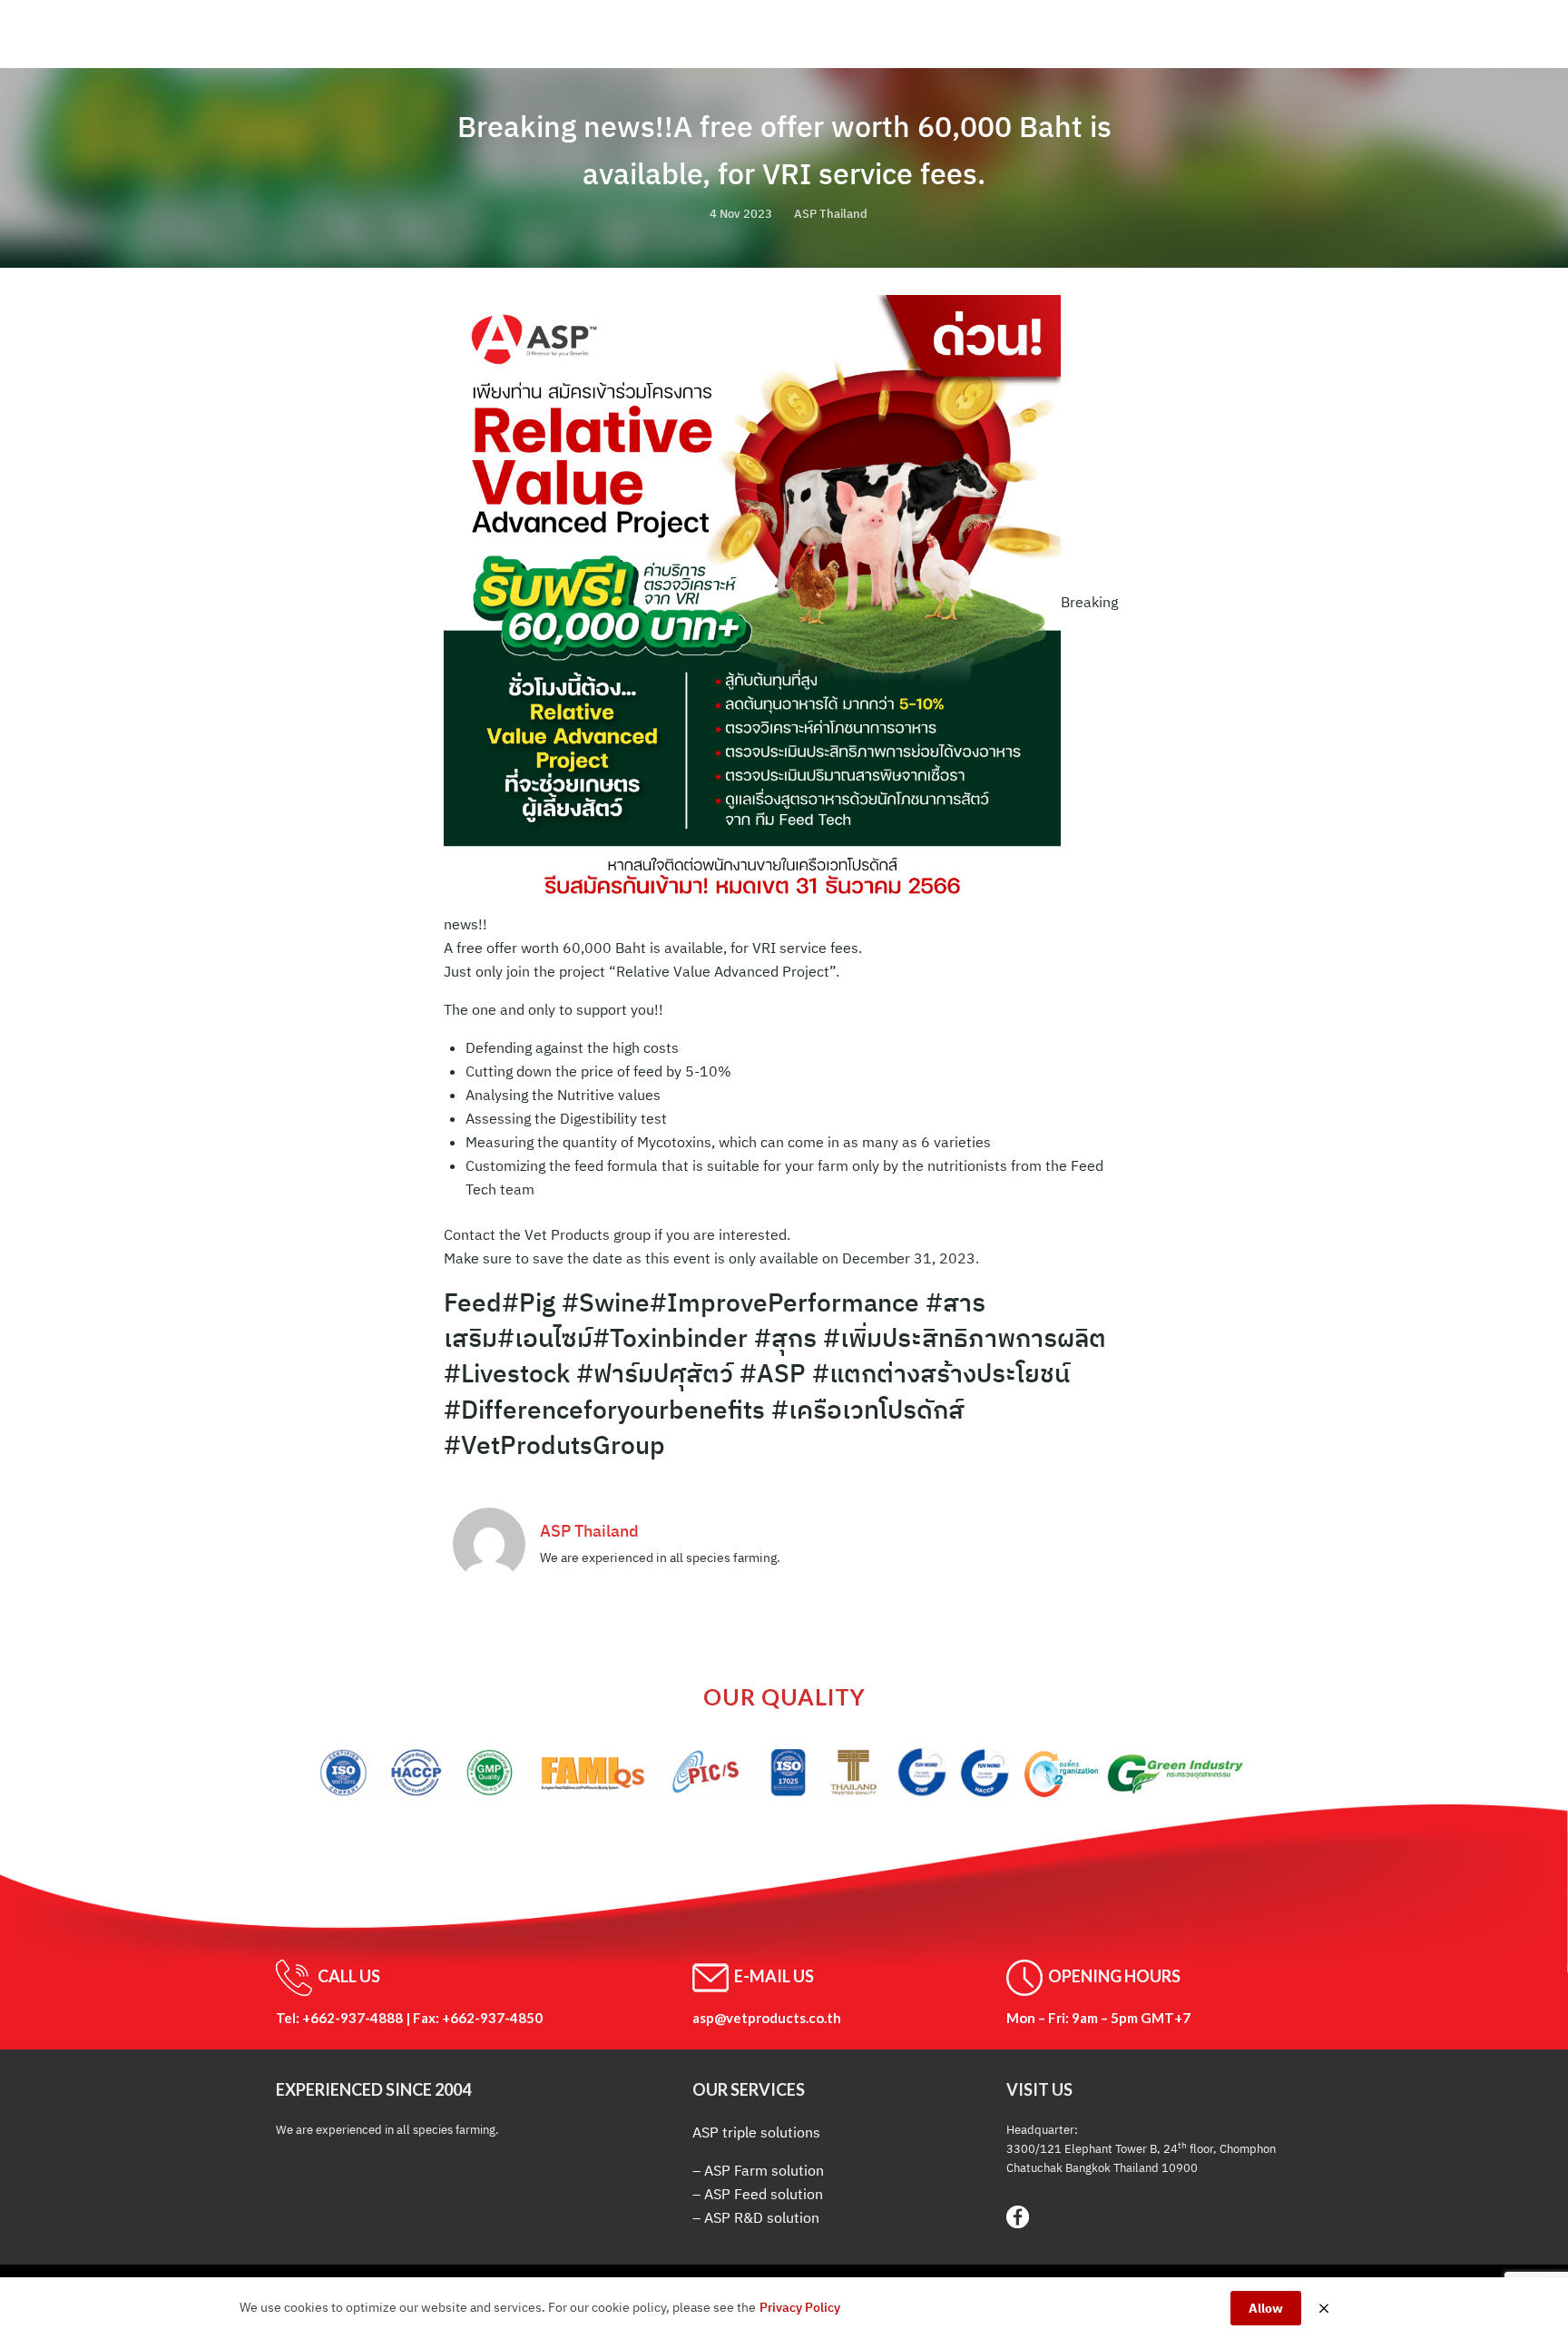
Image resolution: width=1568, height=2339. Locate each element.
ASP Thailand (831, 214)
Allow (1266, 2308)
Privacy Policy (800, 2307)
